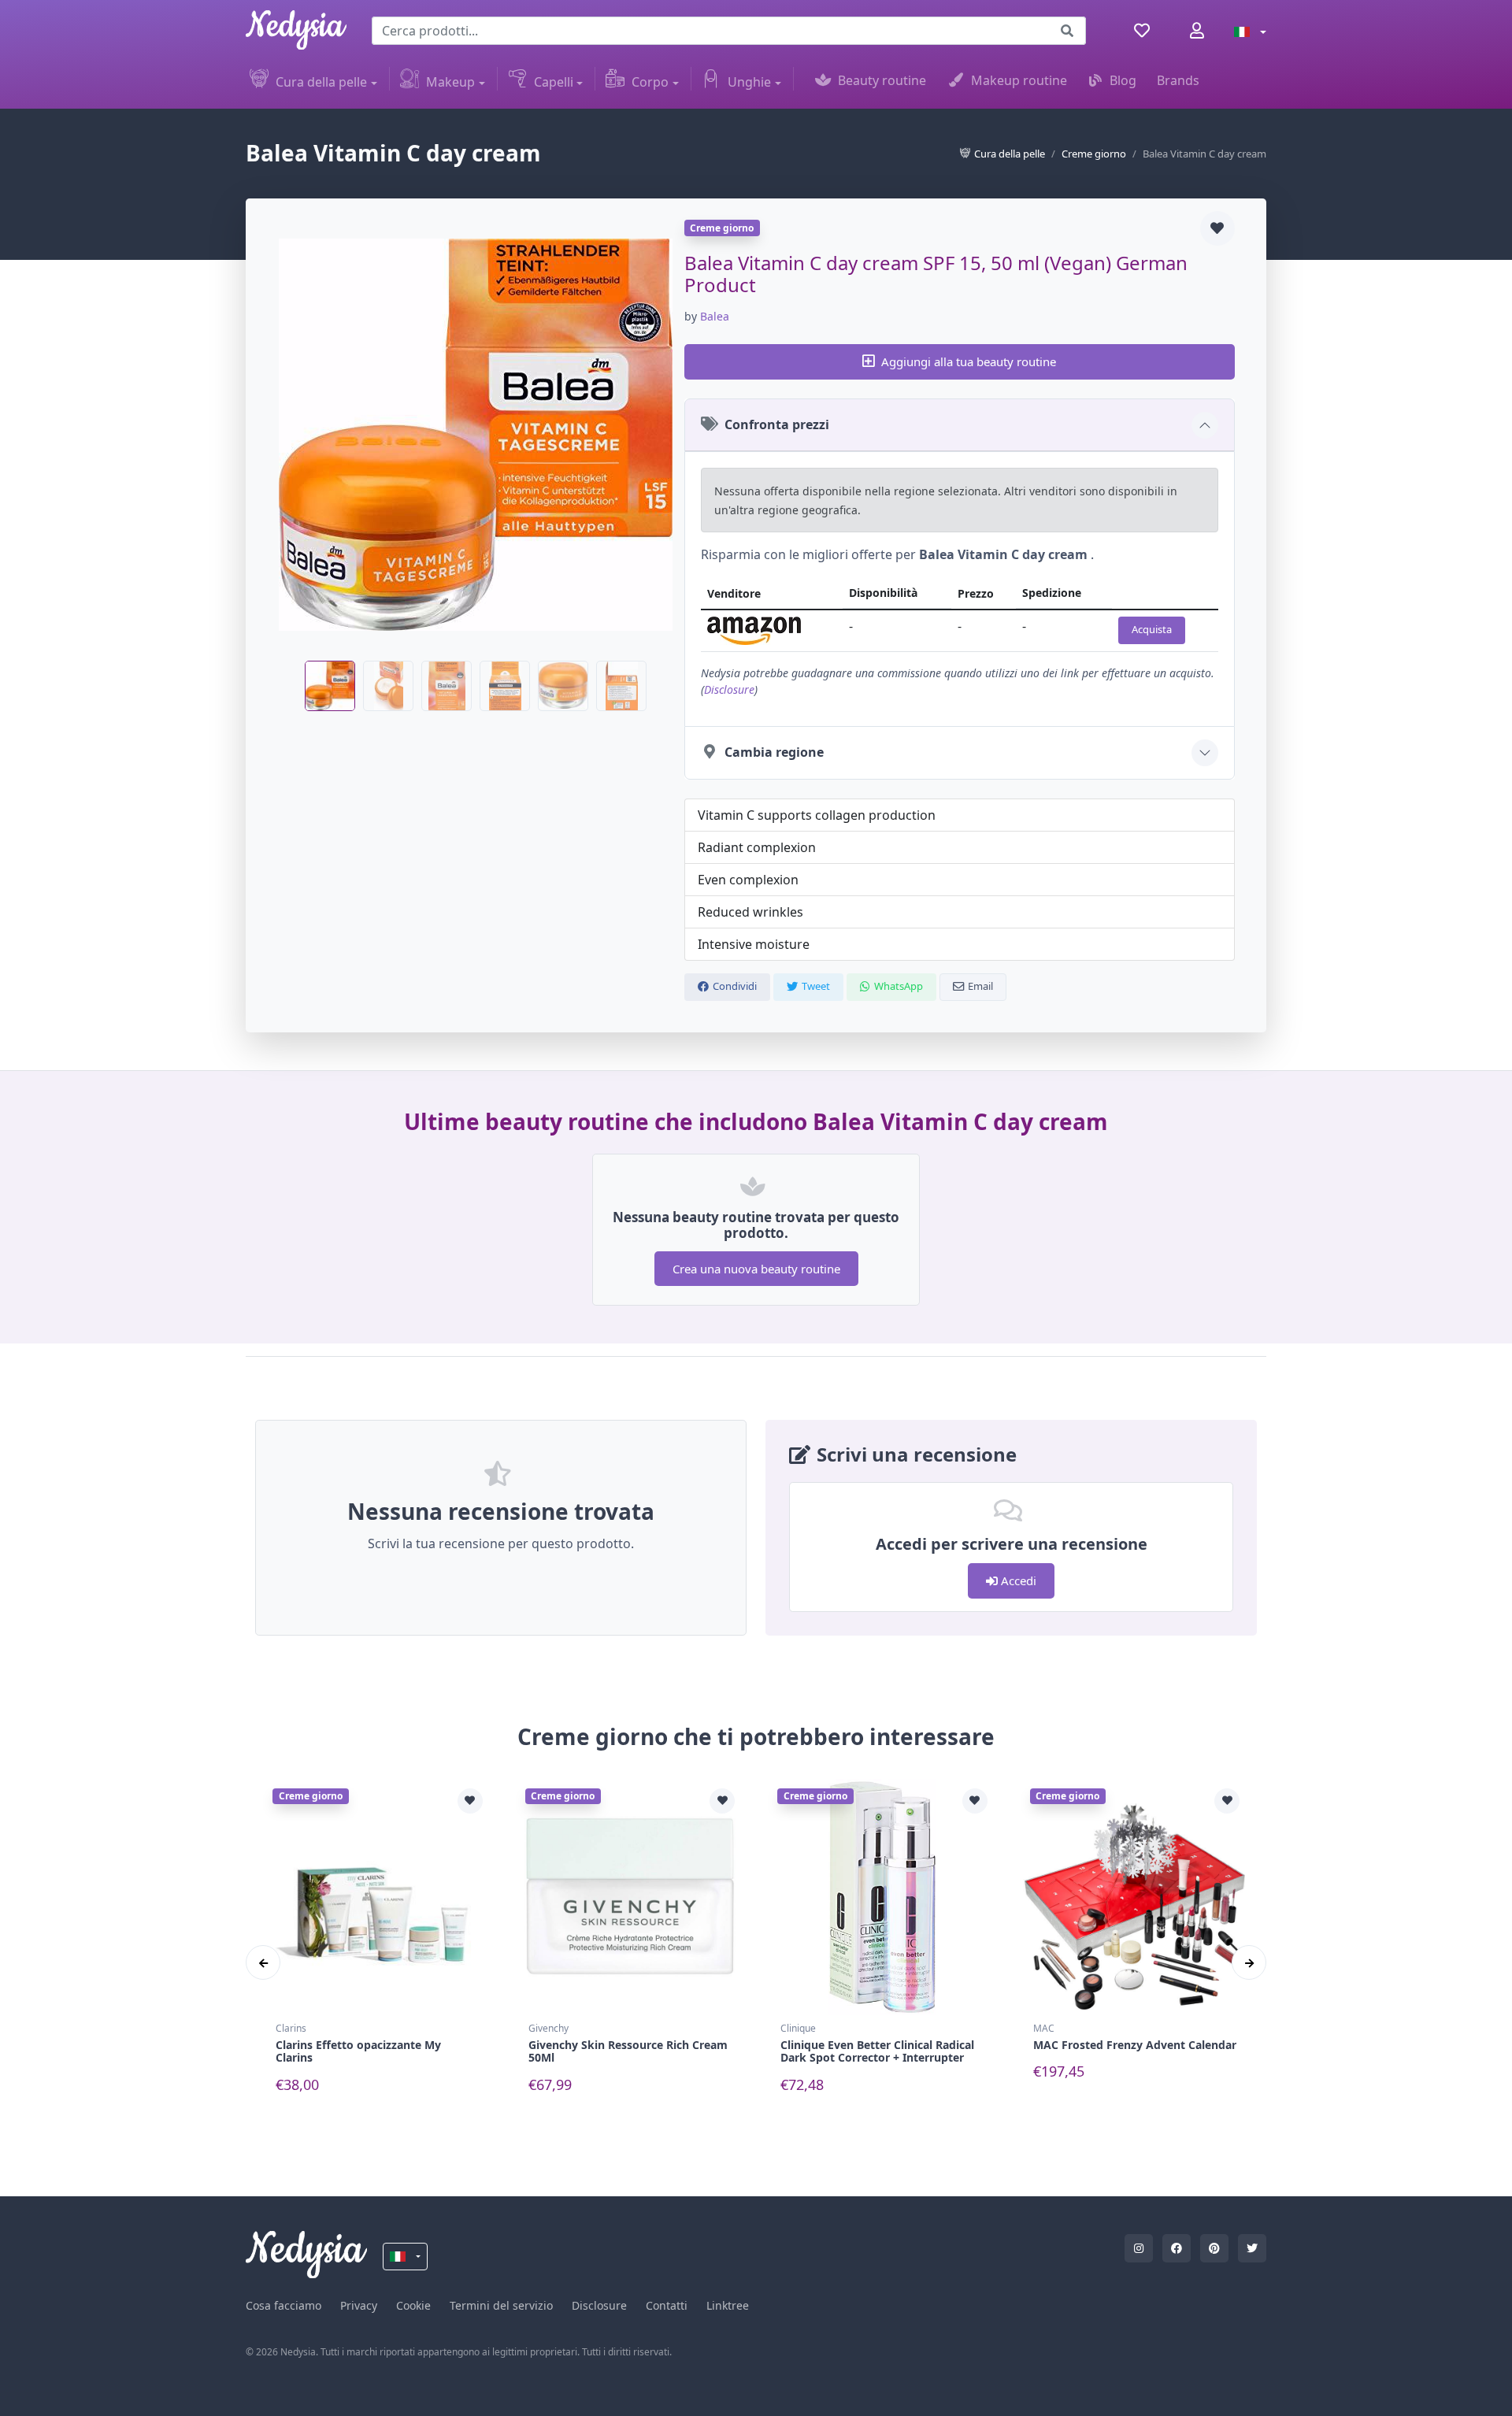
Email (980, 986)
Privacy (359, 2305)
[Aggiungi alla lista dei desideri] (1217, 228)
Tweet (816, 986)
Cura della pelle (321, 82)
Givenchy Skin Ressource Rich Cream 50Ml (628, 2051)
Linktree (728, 2305)
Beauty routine (882, 80)
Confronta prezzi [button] (777, 424)
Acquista (1152, 629)
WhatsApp (899, 986)
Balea (715, 316)
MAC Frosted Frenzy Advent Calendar (1135, 2045)
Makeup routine (1019, 80)
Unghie (749, 82)
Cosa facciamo (283, 2305)
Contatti (667, 2305)
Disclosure (729, 689)
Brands (1178, 80)
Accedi (1017, 1580)
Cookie (413, 2305)
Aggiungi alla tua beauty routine (969, 361)
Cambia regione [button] (774, 752)
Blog (1123, 80)
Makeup (450, 82)
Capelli (554, 82)
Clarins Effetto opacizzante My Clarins (358, 2051)
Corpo (650, 82)
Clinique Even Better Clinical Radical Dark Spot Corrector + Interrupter (877, 2051)
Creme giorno (1094, 154)
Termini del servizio (501, 2305)
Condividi (735, 986)
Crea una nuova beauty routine (756, 1269)
